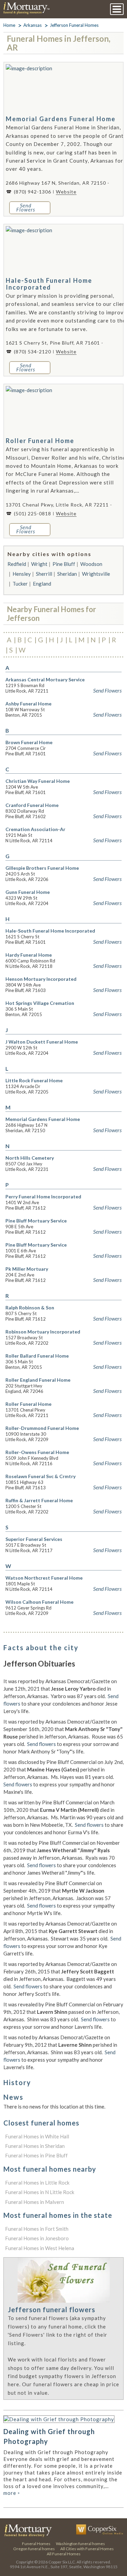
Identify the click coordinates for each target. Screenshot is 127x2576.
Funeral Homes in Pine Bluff (36, 2155)
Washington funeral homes (80, 2544)
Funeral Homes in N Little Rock (40, 2192)
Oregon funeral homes (34, 2549)
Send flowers (41, 1744)
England (42, 584)
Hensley (22, 574)
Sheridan (67, 574)
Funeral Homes (36, 2544)
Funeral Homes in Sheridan (35, 2146)
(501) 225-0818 (33, 513)
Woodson (91, 564)
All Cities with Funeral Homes (87, 2549)
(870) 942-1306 (33, 192)
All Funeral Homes (64, 2554)
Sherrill (44, 574)
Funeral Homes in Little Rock (37, 2183)
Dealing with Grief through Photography (49, 2436)
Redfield (17, 564)
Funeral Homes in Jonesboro (37, 2238)
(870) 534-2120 (33, 352)
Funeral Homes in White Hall (37, 2136)
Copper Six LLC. (62, 2562)
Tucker (20, 584)
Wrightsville (96, 574)
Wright (39, 564)
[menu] (117, 9)
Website (66, 192)
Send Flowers (107, 691)
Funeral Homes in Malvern (35, 2202)
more (12, 2493)
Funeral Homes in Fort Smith (37, 2229)
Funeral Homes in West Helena (40, 2248)
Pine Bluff (64, 564)
